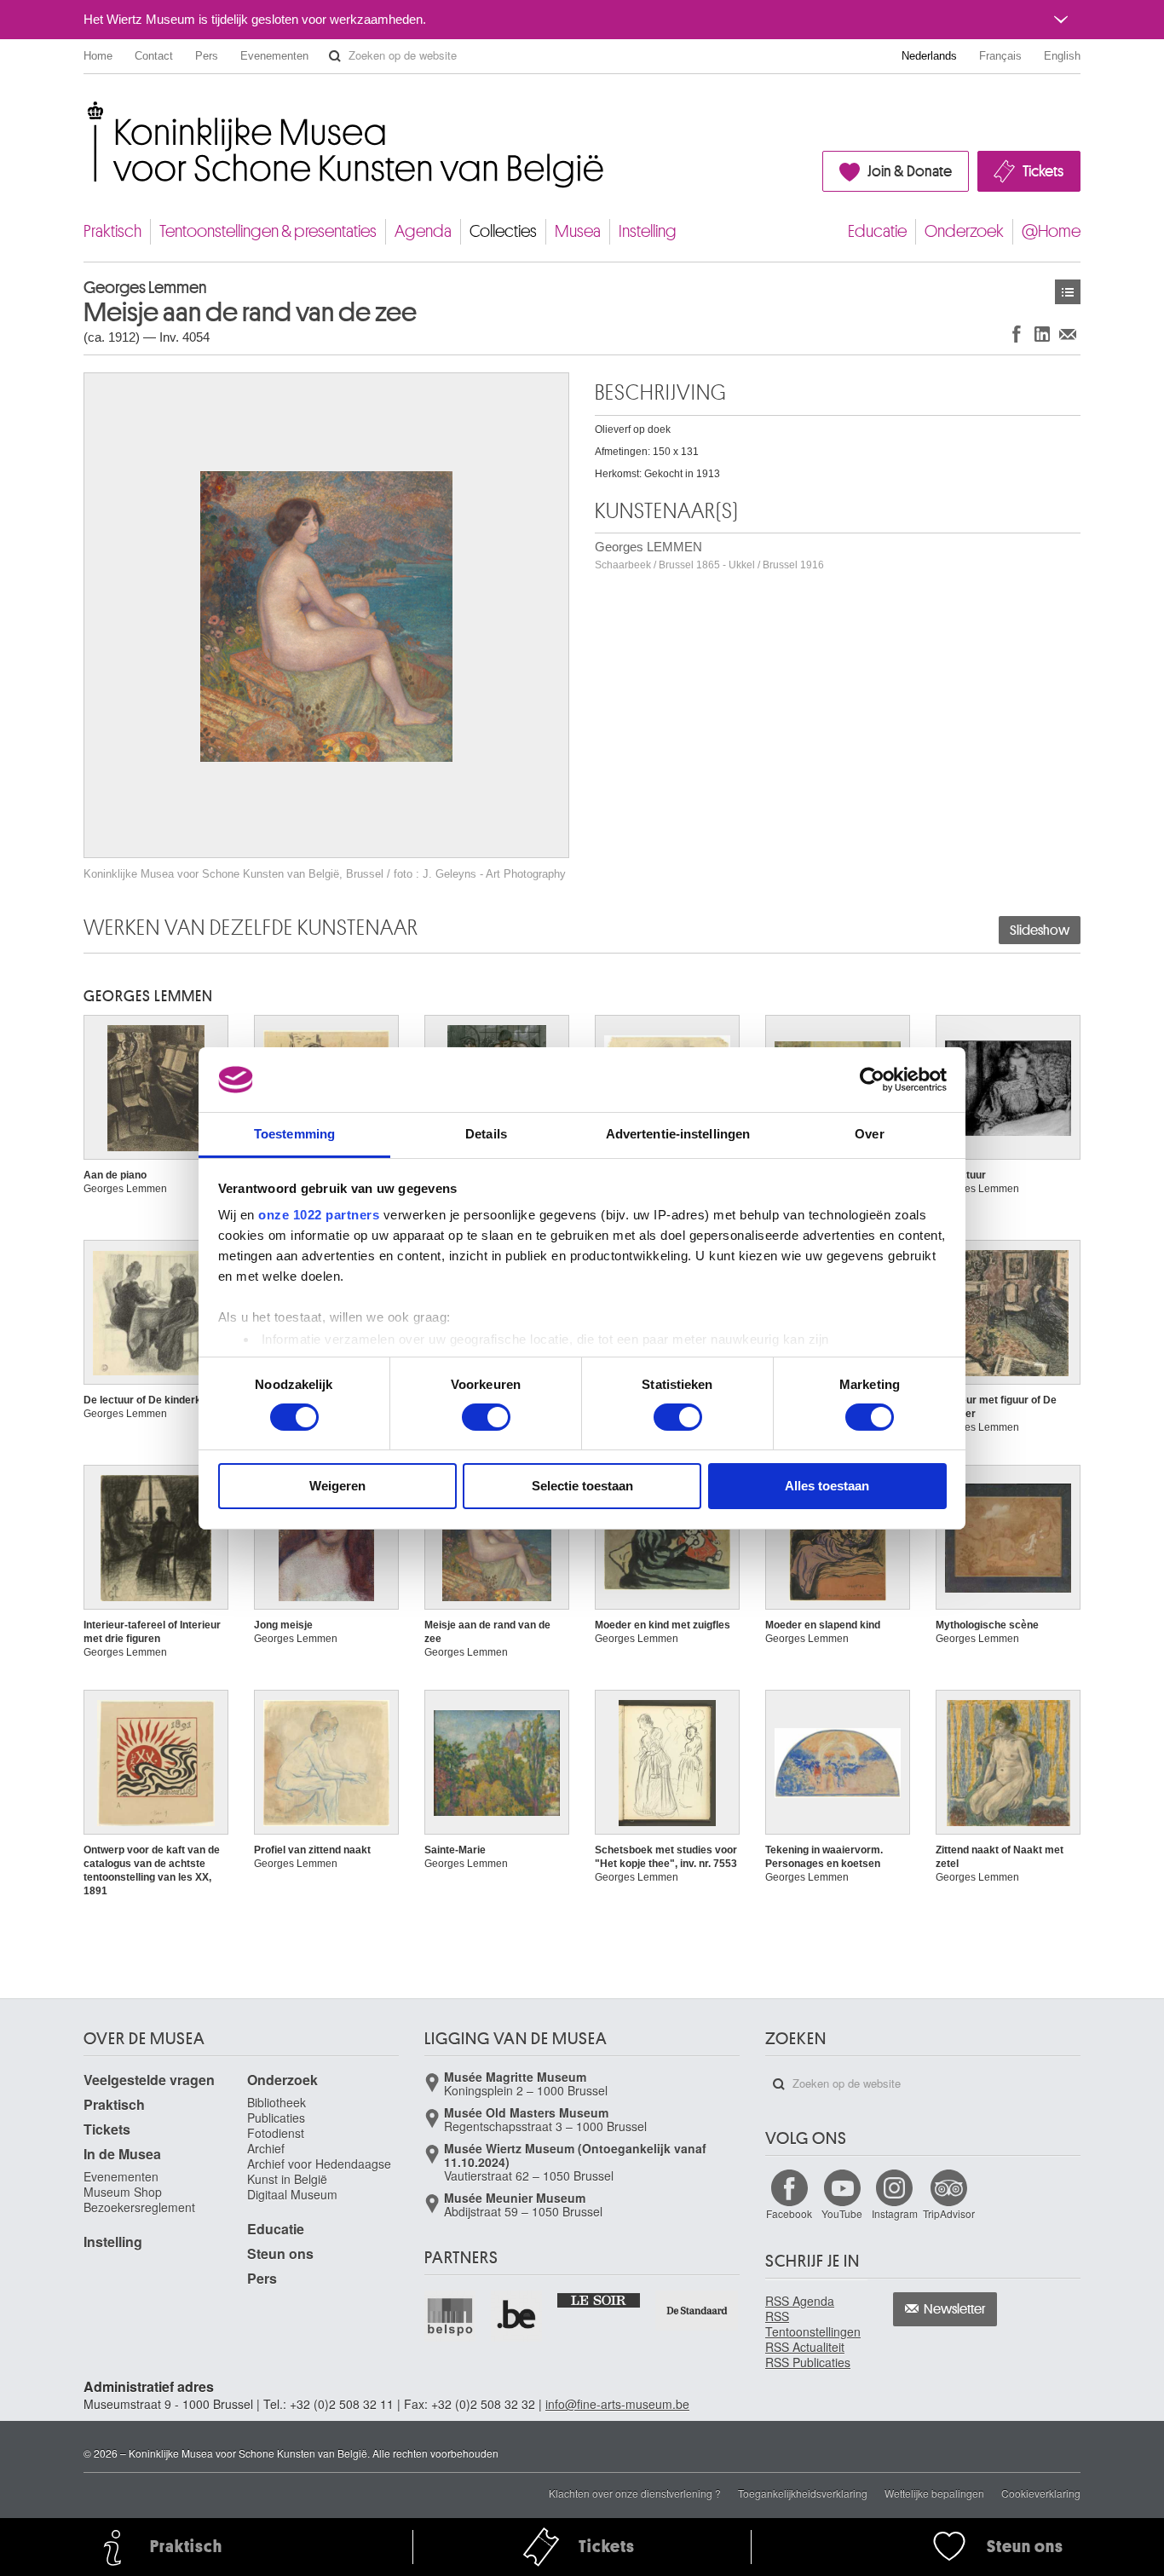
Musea (578, 231)
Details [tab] (486, 1134)
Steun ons (280, 2253)
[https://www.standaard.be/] (697, 2311)
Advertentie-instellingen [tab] (678, 1134)
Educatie (877, 231)
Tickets (1043, 171)
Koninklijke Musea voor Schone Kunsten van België (87, 110)
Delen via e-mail (1068, 334)
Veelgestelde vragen (149, 2080)
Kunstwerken (1068, 292)
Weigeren (337, 1486)
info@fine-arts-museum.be (617, 2404)
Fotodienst (276, 2133)
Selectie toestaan (582, 1486)
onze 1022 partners (319, 1215)
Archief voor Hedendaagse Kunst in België (319, 2171)
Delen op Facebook (1017, 334)
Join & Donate (910, 171)
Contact (154, 56)
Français (1000, 56)
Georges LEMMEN (709, 555)
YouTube (842, 2213)
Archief (266, 2148)
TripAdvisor (949, 2213)
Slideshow (1040, 931)
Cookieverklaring (1041, 2493)
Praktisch (112, 231)
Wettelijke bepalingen (934, 2493)
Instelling (648, 231)
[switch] (486, 1417)
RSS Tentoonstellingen (813, 2324)
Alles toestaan (827, 1486)
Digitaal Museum (292, 2194)
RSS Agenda (800, 2301)
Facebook (789, 2213)
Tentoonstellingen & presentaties (268, 231)
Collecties (503, 231)
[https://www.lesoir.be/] (599, 2299)
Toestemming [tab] (294, 1134)
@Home (1051, 231)
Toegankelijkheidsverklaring (803, 2493)
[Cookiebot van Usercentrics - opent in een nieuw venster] (872, 1080)
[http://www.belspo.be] (451, 2316)
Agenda (423, 231)
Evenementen (274, 56)
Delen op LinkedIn (1042, 334)
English (1062, 56)
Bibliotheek (277, 2102)
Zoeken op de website (335, 56)
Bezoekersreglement (139, 2207)
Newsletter (955, 2309)
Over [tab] (869, 1134)
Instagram (895, 2213)
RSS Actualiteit (805, 2347)
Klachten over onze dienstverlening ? (635, 2493)
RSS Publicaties (808, 2362)
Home (98, 56)
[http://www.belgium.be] (517, 2316)
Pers (207, 56)
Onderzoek (964, 231)
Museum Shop (123, 2192)
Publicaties (276, 2118)
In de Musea (122, 2154)
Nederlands (929, 56)
